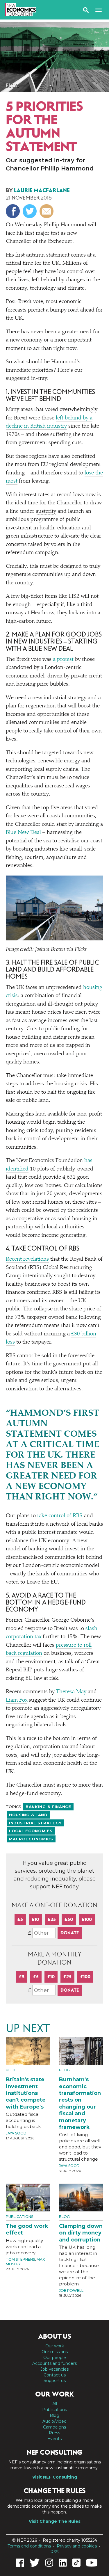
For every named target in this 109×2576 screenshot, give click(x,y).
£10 (35, 1919)
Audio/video (54, 2421)
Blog (13, 86)
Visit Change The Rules (55, 2521)
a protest (63, 660)
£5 (20, 1919)
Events (54, 2439)
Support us (55, 2381)
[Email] (47, 211)
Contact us (55, 2375)
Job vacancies (54, 2369)
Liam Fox (17, 1700)
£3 (22, 1977)
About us (55, 2336)
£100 (87, 1919)
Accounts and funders (54, 2363)
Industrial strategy (35, 1823)
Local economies (31, 1831)
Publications (19, 2217)
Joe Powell (71, 2291)
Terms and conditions (29, 2546)
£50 (69, 1919)
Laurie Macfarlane (42, 190)
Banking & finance (48, 1807)
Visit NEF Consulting (55, 2477)
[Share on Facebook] (14, 211)
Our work (55, 2346)
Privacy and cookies (77, 2546)
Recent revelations (27, 1259)
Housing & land (28, 1815)
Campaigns (54, 2427)
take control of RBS (60, 1516)
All (55, 2404)
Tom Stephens (20, 2259)
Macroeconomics (31, 1839)
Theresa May (71, 1692)
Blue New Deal (23, 833)
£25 (52, 1919)
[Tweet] (30, 211)
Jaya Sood (16, 2133)
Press (54, 2433)
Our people (55, 2358)
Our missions (55, 2352)
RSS (54, 2552)
